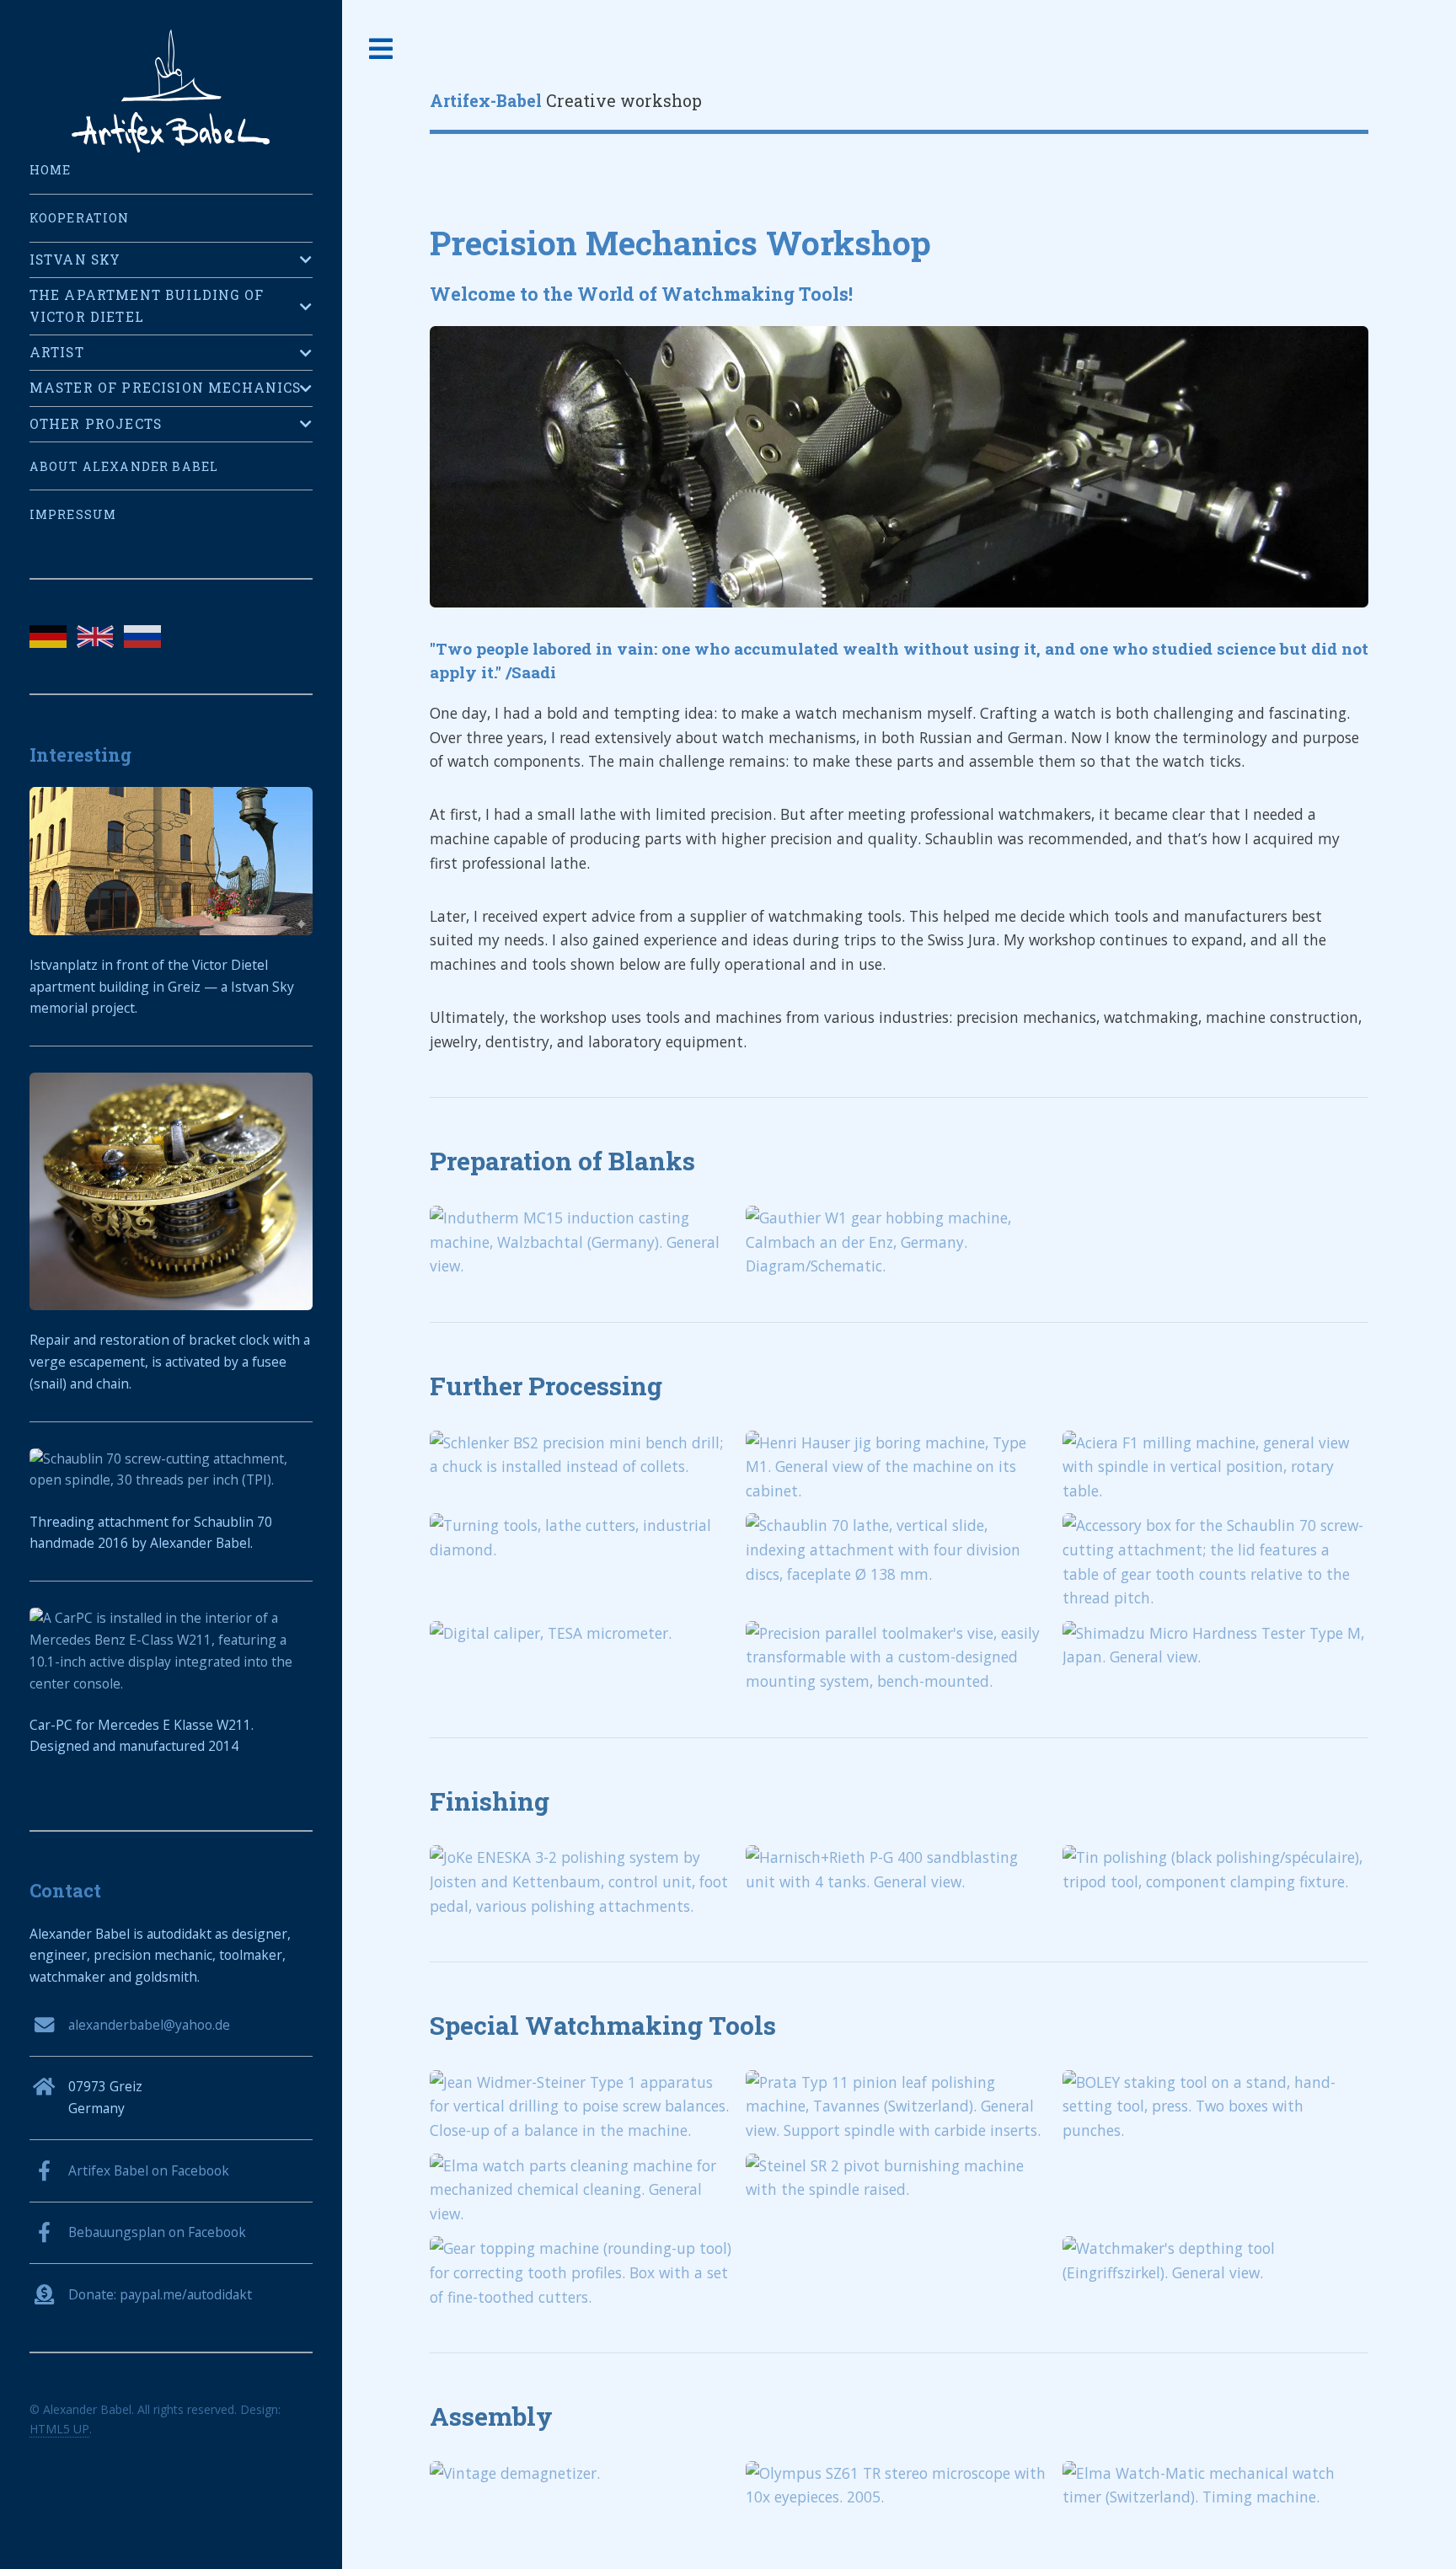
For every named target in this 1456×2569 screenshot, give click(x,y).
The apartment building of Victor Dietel (147, 306)
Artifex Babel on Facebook (149, 2170)
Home (51, 170)
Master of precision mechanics (166, 388)
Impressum (73, 514)
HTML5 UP (59, 2429)
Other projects (96, 424)
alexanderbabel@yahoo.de (149, 2025)
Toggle (382, 49)
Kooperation (80, 218)
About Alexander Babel (124, 466)
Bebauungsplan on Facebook (157, 2232)
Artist (57, 352)
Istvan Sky (75, 260)
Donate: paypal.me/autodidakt (160, 2294)
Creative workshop (566, 101)
